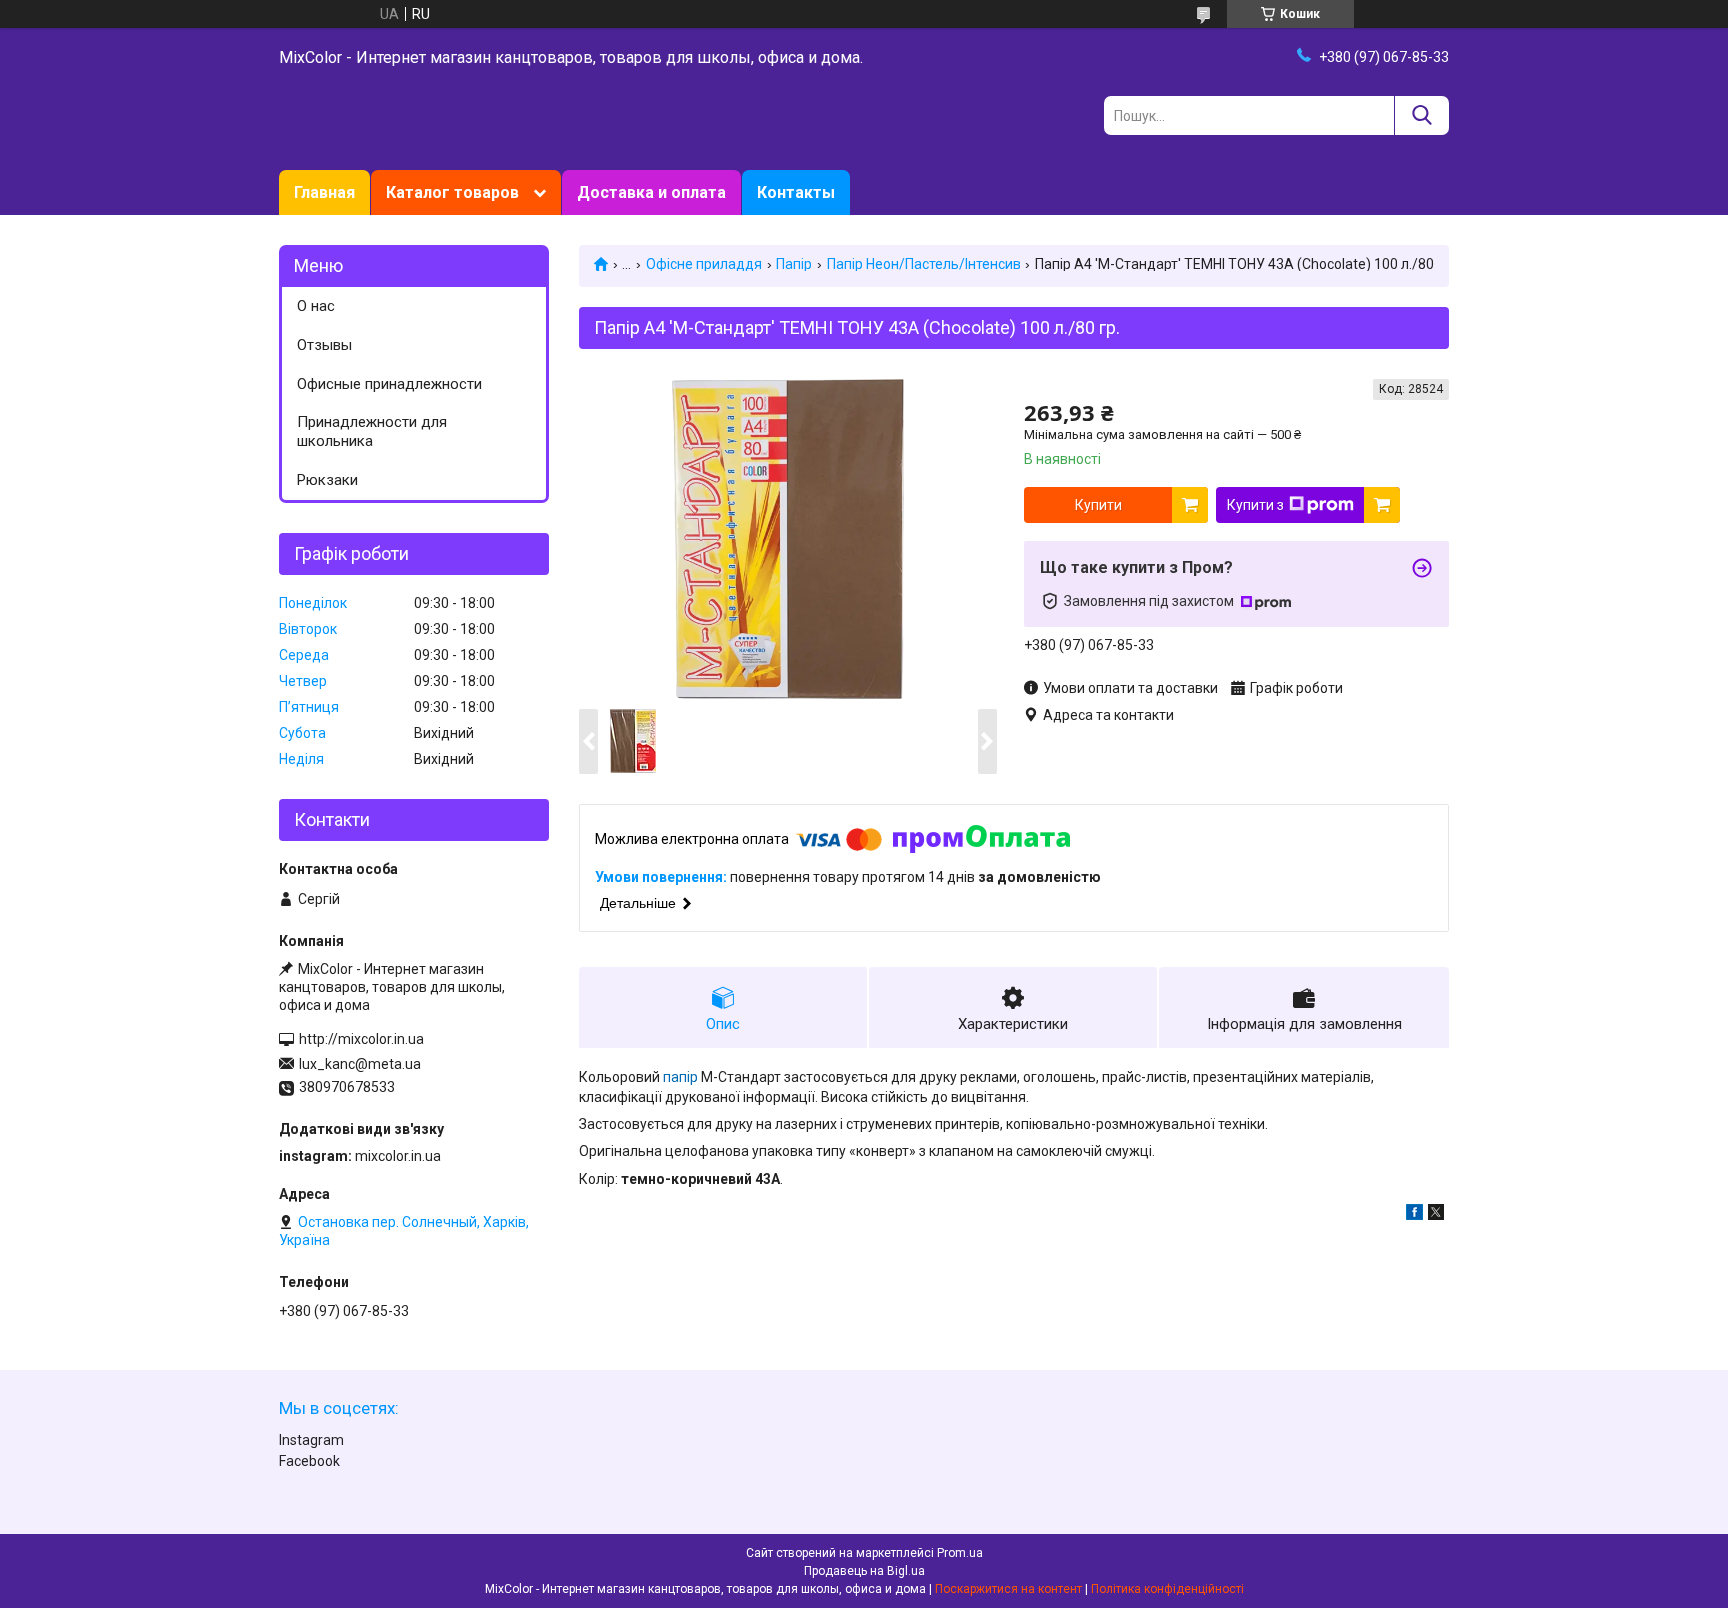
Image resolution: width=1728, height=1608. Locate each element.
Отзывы (324, 345)
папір (680, 1077)
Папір (794, 264)
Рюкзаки (327, 480)
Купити (1098, 505)
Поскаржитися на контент (1008, 1589)
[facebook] (1414, 1215)
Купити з (1255, 505)
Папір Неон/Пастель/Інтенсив (924, 264)
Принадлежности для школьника (372, 431)
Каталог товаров (452, 192)
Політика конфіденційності (1167, 1589)
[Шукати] (1421, 115)
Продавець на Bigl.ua (864, 1571)
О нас (316, 306)
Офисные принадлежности (389, 384)
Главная (324, 192)
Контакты (796, 192)
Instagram (311, 1440)
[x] (1436, 1215)
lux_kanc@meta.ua (360, 1064)
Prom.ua (960, 1553)
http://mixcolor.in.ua (361, 1039)
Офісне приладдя (704, 264)
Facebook (309, 1461)
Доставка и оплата (651, 192)
